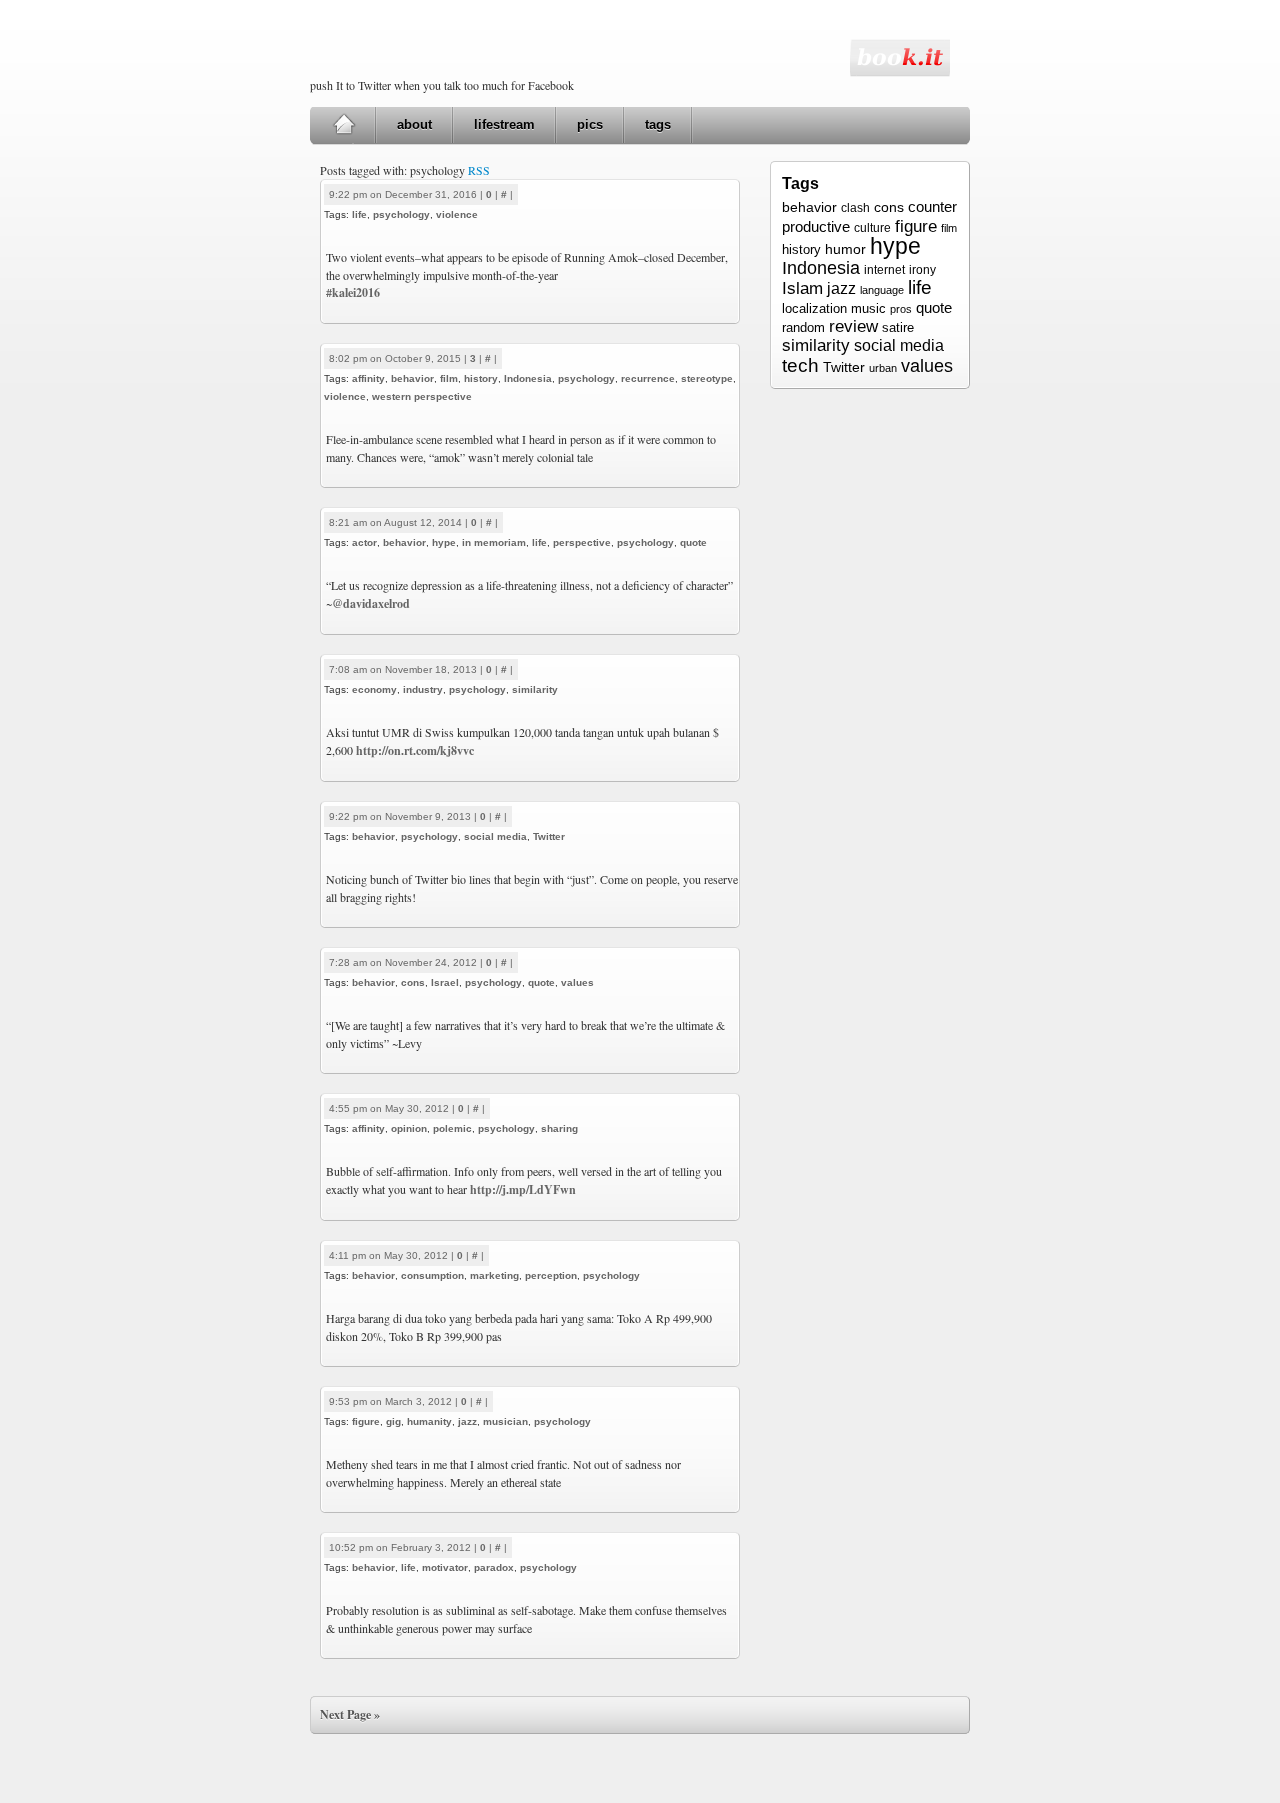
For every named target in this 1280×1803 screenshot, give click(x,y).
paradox (494, 1567)
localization (814, 308)
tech (800, 365)
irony (922, 269)
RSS (479, 170)
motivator (445, 1567)
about (414, 124)
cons (413, 982)
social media (495, 836)
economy (374, 689)
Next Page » (350, 1714)
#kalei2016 (353, 292)
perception (551, 1275)
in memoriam (494, 542)
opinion (409, 1128)
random (803, 328)
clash (855, 208)
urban (883, 368)
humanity (429, 1421)
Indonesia (528, 378)
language (882, 290)
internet (884, 270)
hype (444, 542)
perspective (582, 542)
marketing (494, 1275)
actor (364, 542)
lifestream (504, 124)
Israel (445, 982)
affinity (368, 378)
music (868, 308)
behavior (412, 378)
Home (343, 125)
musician (505, 1421)
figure (366, 1421)
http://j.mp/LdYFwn (523, 1189)
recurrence (648, 378)
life (359, 214)
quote (693, 542)
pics (590, 124)
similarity (535, 689)
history (481, 378)
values (577, 982)
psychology (401, 214)
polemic (452, 1128)
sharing (559, 1128)
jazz (467, 1421)
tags (658, 124)
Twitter (549, 836)
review (853, 326)
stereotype (707, 378)
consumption (432, 1275)
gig (393, 1421)
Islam (802, 288)
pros (901, 309)
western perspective (422, 396)
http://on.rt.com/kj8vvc (415, 750)
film (449, 378)
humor (845, 249)
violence (457, 214)
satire (898, 327)
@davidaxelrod (371, 603)
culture (872, 228)
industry (423, 689)
